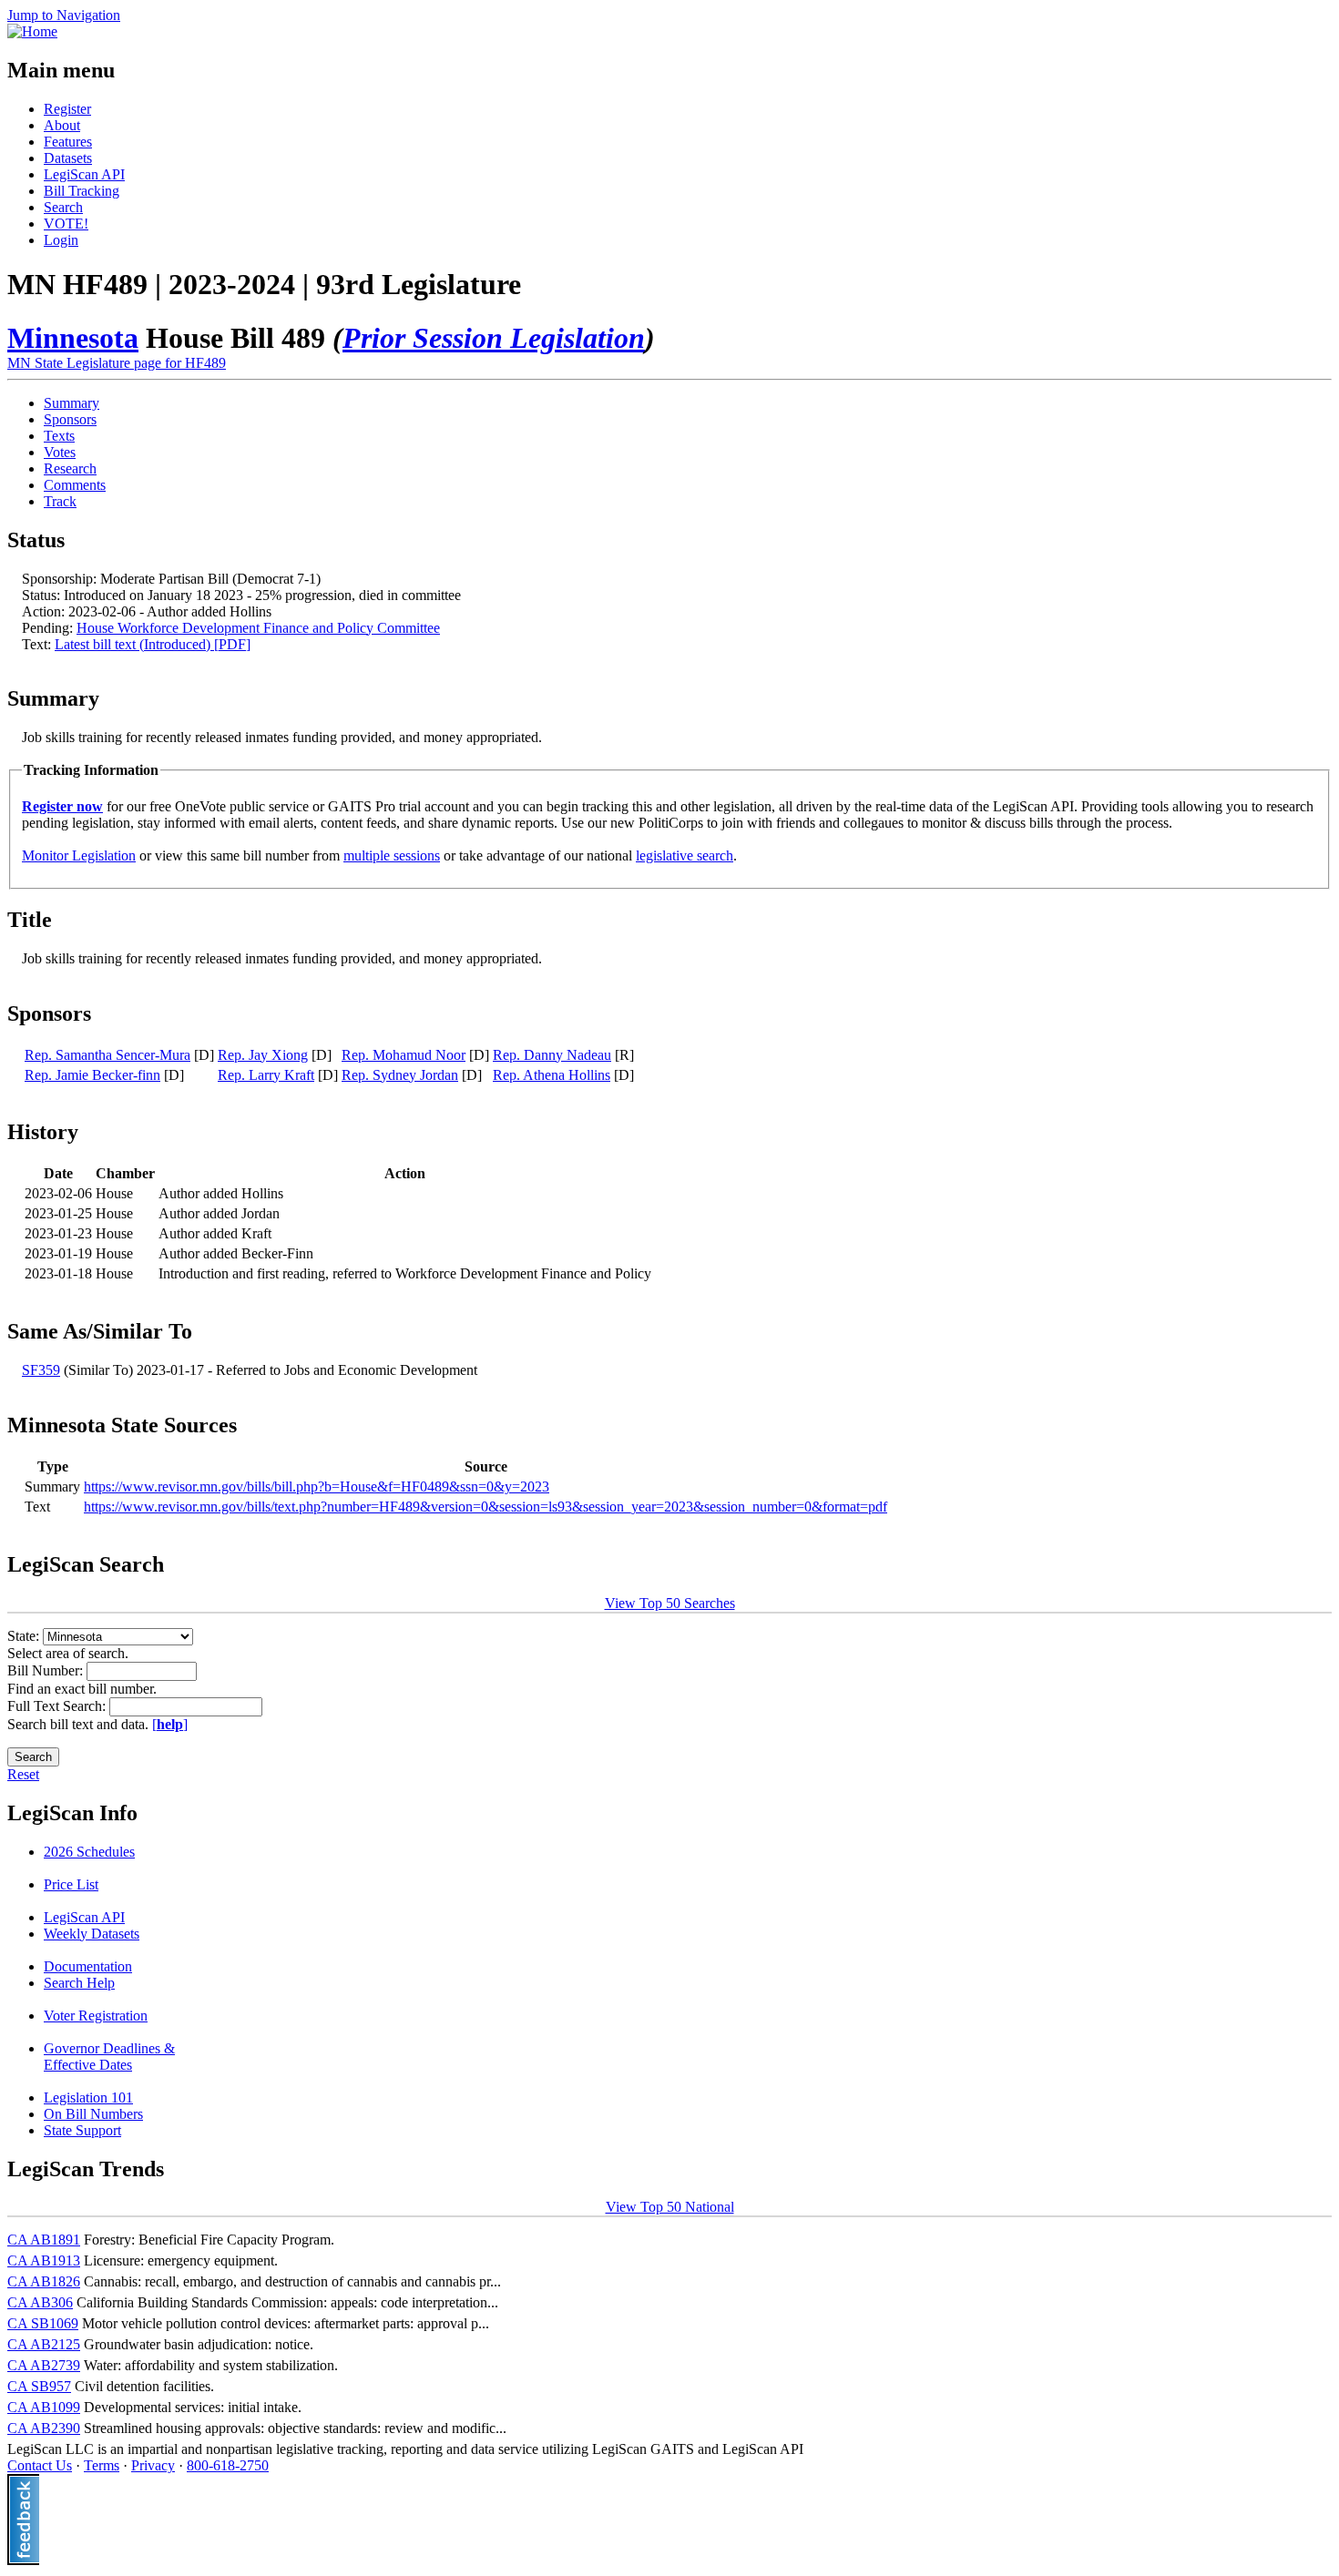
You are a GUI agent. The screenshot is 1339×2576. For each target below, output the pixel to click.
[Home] (32, 31)
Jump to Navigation (64, 15)
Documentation (88, 1966)
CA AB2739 (44, 2365)
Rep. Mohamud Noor (404, 1055)
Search (63, 207)
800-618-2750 (228, 2465)
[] (170, 1724)
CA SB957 (39, 2386)
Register (67, 109)
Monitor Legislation (79, 855)
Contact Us (40, 2465)
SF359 (41, 1370)
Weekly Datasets (92, 1934)
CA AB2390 (44, 2428)
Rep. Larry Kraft (266, 1075)
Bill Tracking (82, 191)
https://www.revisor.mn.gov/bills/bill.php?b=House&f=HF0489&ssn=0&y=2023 (317, 1487)
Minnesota (73, 338)
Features (68, 142)
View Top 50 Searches (670, 1603)
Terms (102, 2465)
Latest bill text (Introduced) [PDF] (153, 644)
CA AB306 (40, 2302)
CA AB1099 (44, 2407)
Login (61, 240)
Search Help (79, 1983)
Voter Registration (96, 2016)
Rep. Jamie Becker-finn (92, 1075)
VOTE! (66, 224)
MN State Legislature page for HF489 (117, 363)
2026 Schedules (89, 1852)
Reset (23, 1774)
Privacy (153, 2465)
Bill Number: (47, 1670)
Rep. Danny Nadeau (552, 1055)
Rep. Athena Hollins (552, 1075)
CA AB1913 (44, 2260)
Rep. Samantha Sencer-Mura (107, 1055)
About (62, 125)
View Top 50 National (670, 2207)
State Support (82, 2130)
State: (25, 1636)
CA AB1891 (44, 2240)
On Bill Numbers (93, 2114)
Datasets (68, 158)
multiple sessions (392, 855)
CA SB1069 (43, 2323)
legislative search (685, 855)
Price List (71, 1884)
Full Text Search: (58, 1706)
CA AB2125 (44, 2344)
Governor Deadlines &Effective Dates (109, 2057)
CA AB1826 (44, 2281)
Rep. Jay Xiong (263, 1055)
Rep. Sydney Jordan (400, 1075)
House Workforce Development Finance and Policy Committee (258, 628)
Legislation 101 (88, 2097)
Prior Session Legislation (494, 338)
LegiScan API (84, 174)
